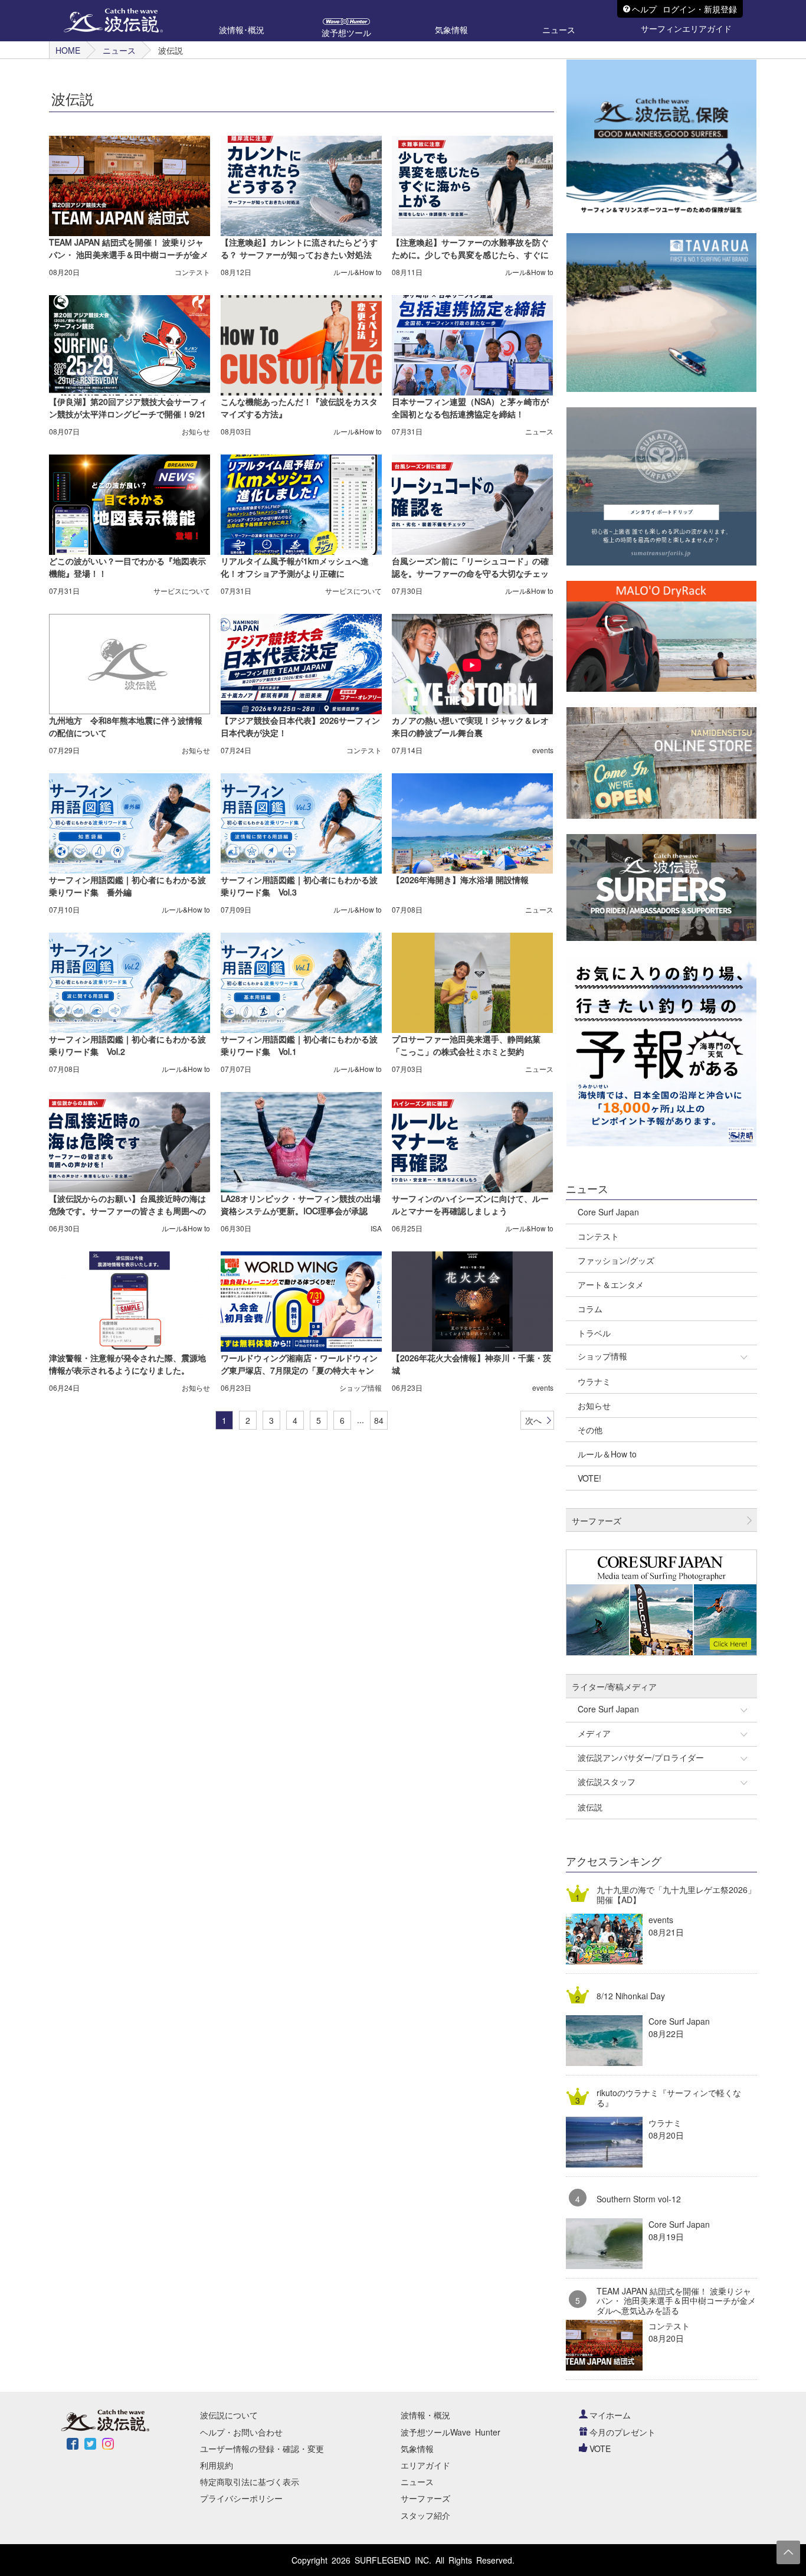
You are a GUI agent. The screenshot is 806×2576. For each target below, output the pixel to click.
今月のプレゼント (622, 2432)
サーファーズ (425, 2498)
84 (379, 1420)
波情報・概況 (425, 2415)
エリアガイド (425, 2465)
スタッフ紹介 (425, 2515)
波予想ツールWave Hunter (450, 2432)
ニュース (119, 50)
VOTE (600, 2448)
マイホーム (610, 2415)
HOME (68, 50)
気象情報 (417, 2448)
